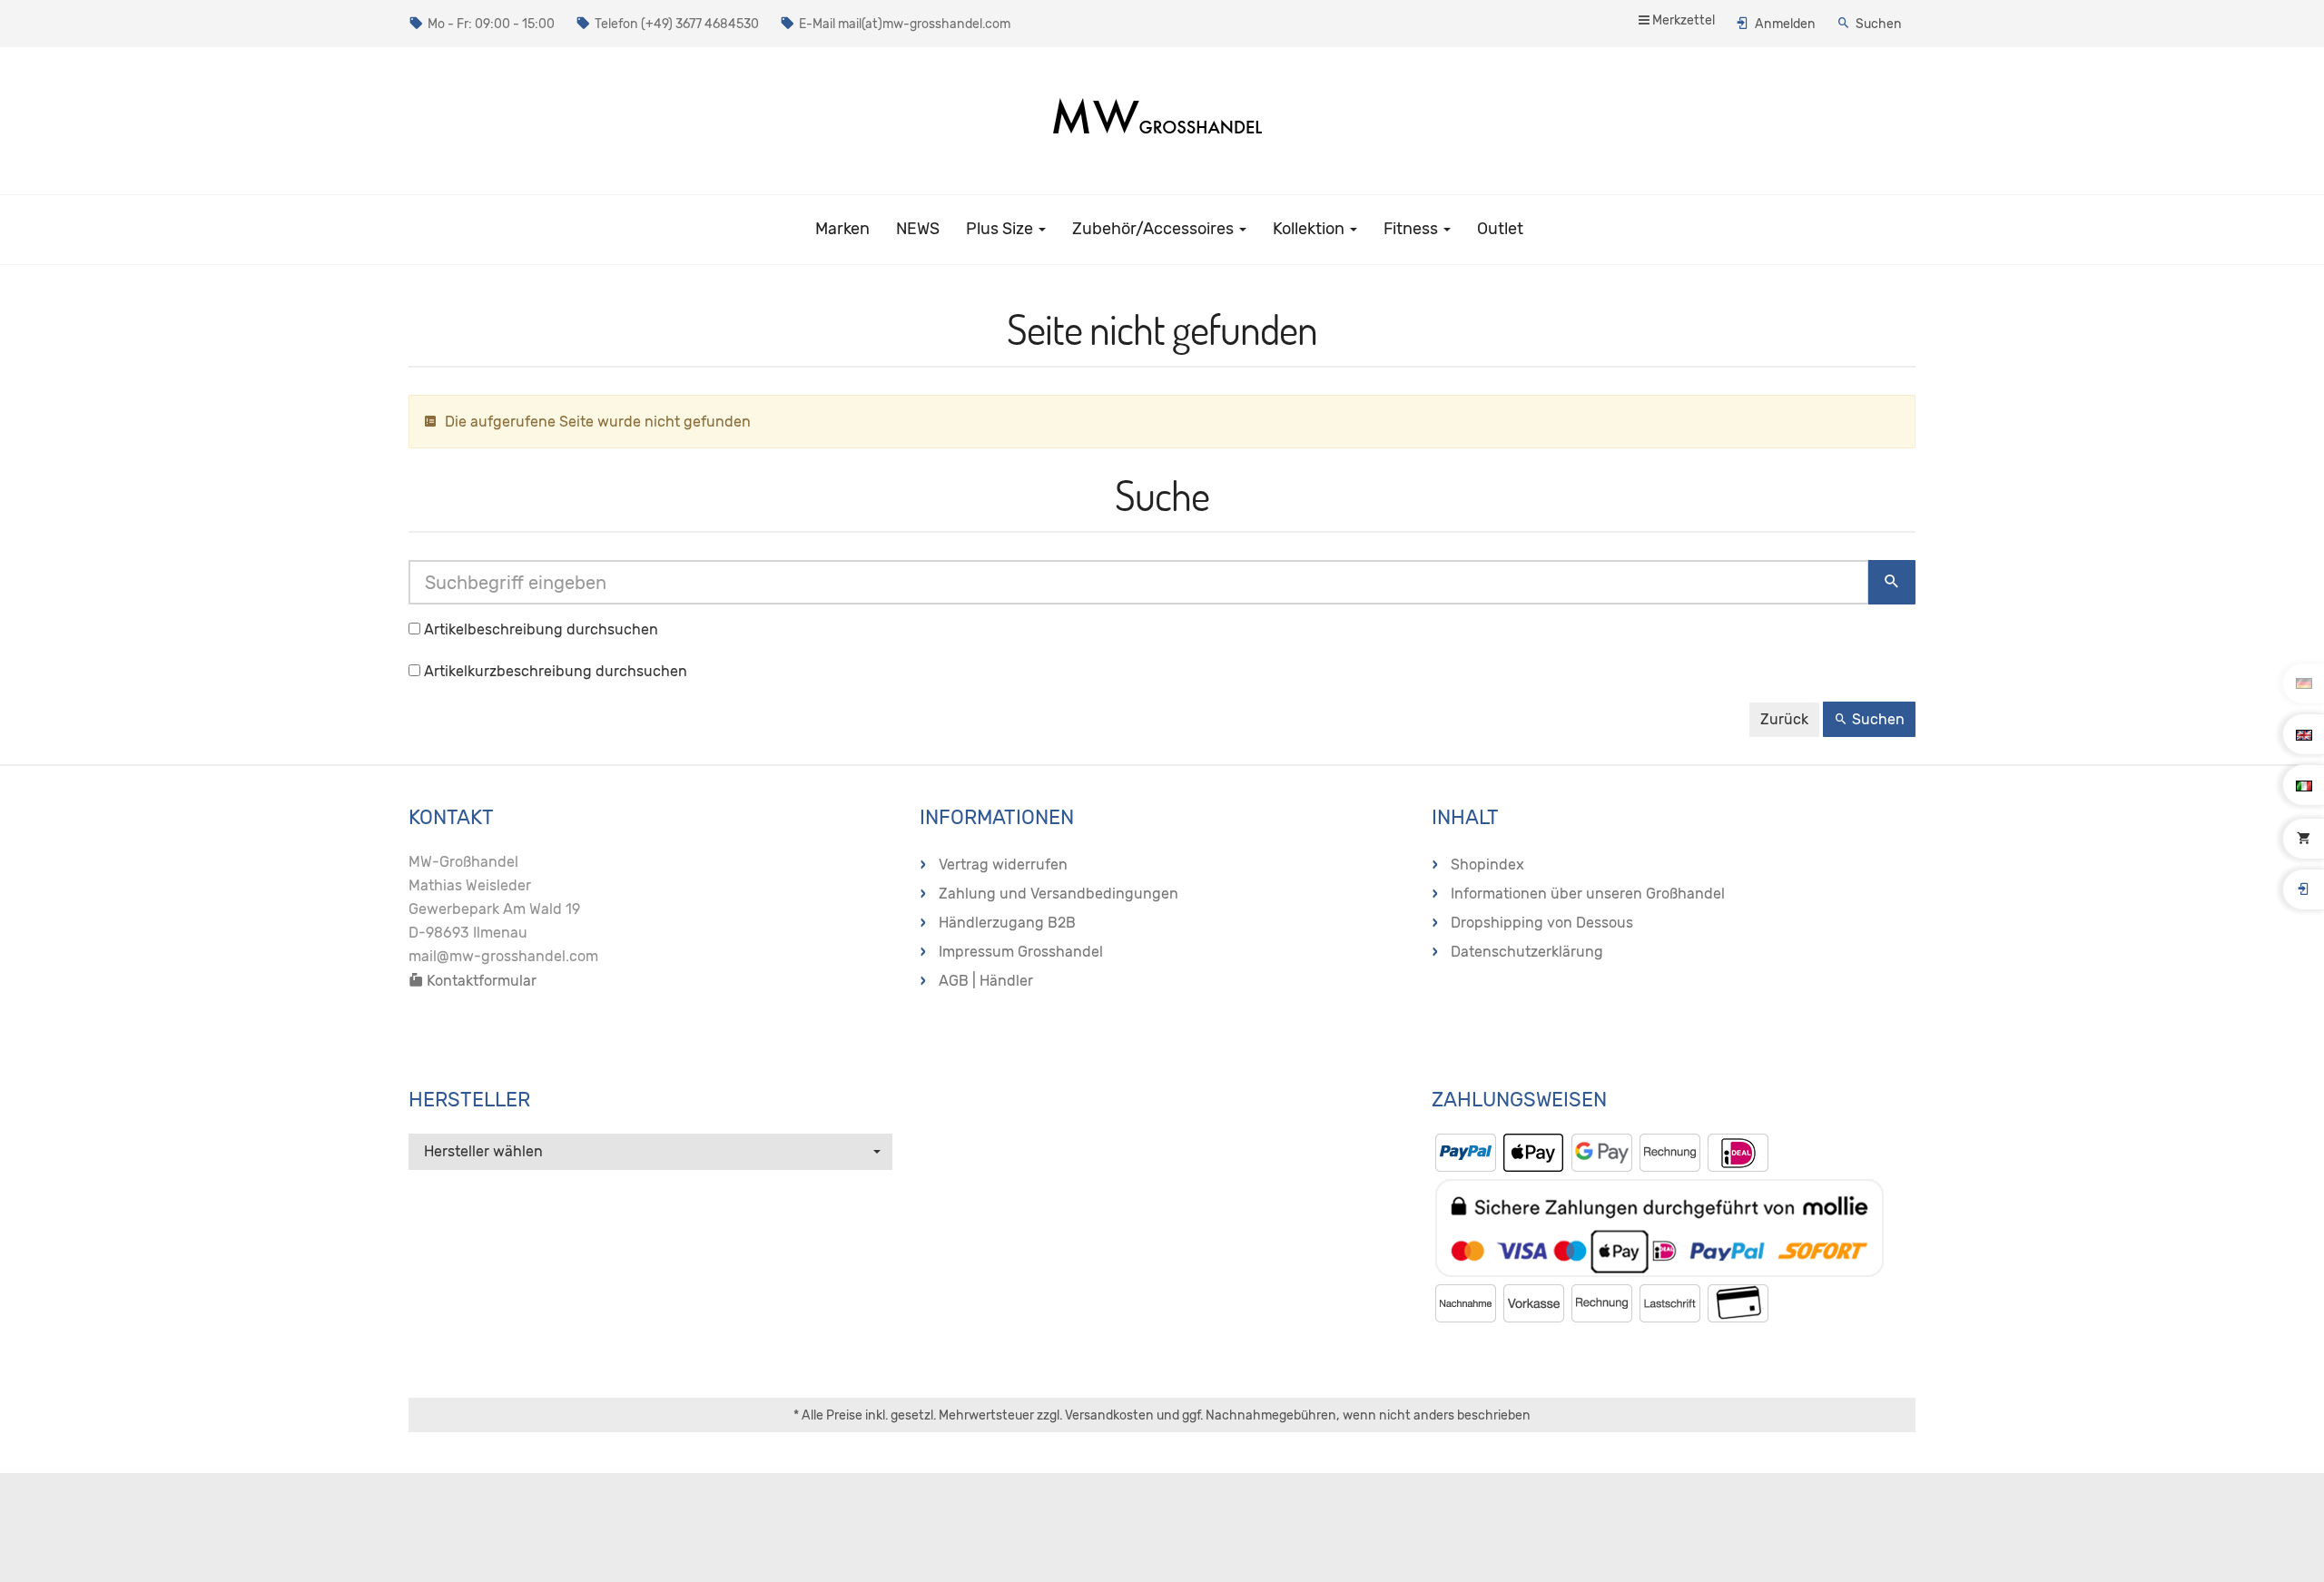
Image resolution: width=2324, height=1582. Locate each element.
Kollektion (1310, 229)
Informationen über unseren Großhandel (1588, 894)
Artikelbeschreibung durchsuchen (541, 629)
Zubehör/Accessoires (1155, 229)
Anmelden (1785, 24)
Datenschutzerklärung (1527, 952)
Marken (842, 229)
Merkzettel (1682, 20)
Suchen (1879, 24)
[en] (2304, 734)
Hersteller (469, 1100)
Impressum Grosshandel (1021, 952)
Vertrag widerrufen (1003, 865)
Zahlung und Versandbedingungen (1059, 894)
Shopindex (1487, 865)
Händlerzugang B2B (1007, 923)
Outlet (1500, 229)
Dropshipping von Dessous (1542, 923)
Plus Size (1001, 229)
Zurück (1784, 719)
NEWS (918, 229)
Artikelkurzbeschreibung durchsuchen (556, 671)
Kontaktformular (480, 981)
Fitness (1413, 229)
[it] (2304, 785)
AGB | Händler (986, 981)
